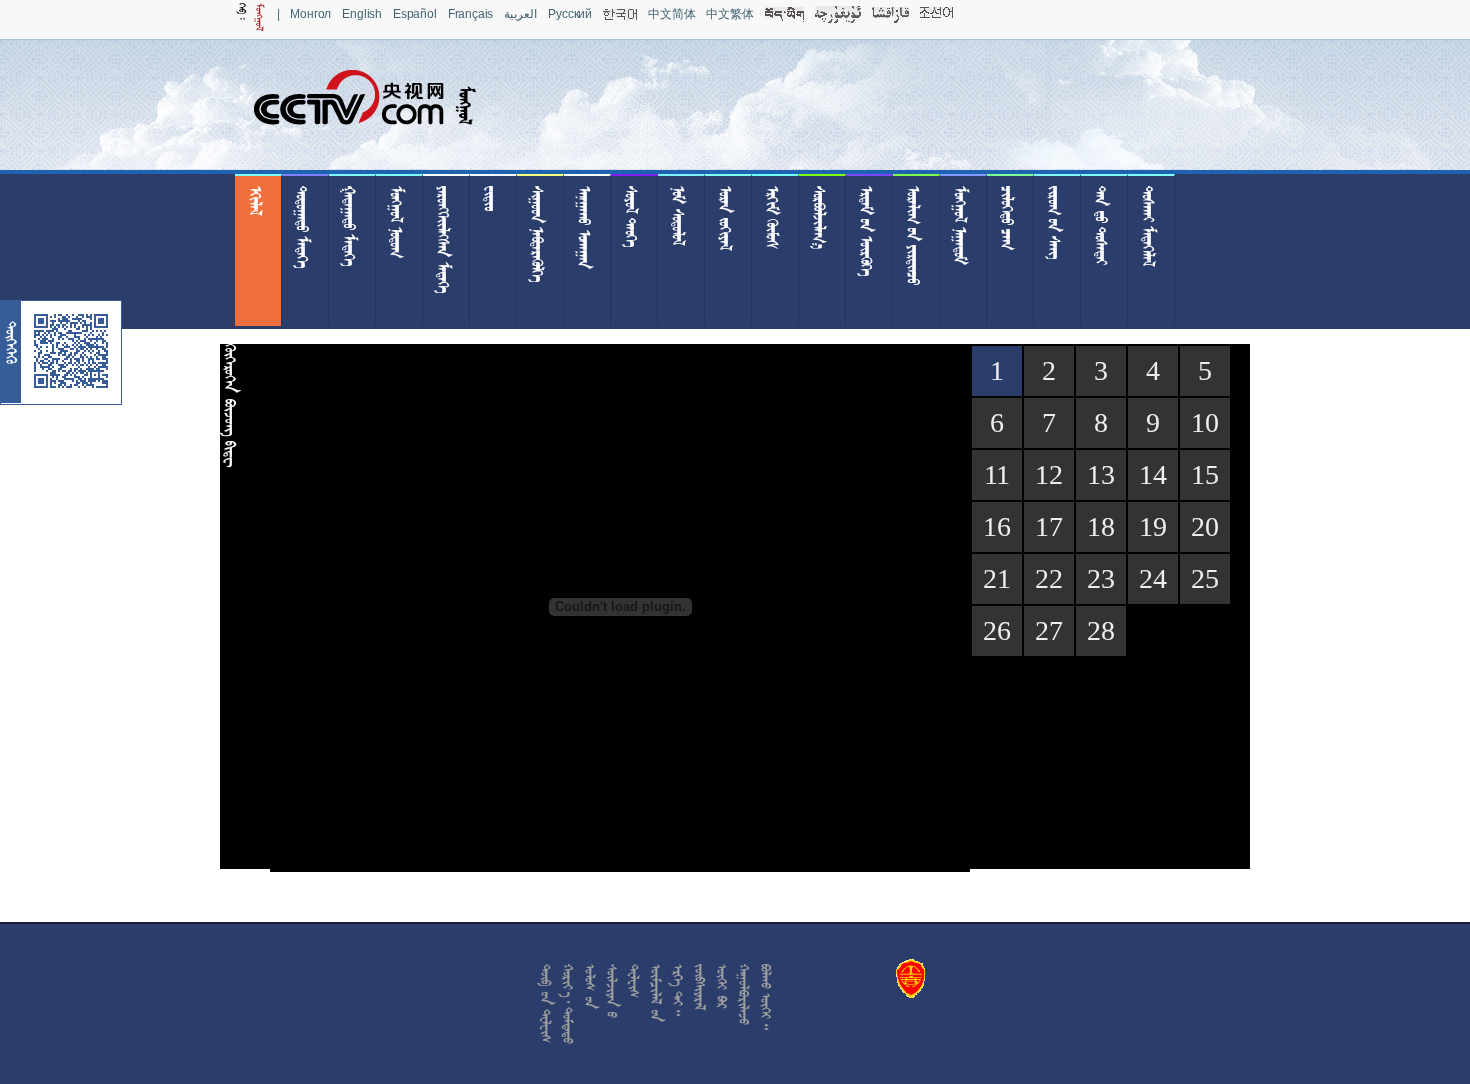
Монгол (310, 14)
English (362, 14)
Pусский (570, 14)
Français (471, 14)
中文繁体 (729, 14)
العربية (520, 14)
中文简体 (671, 14)
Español (415, 14)
